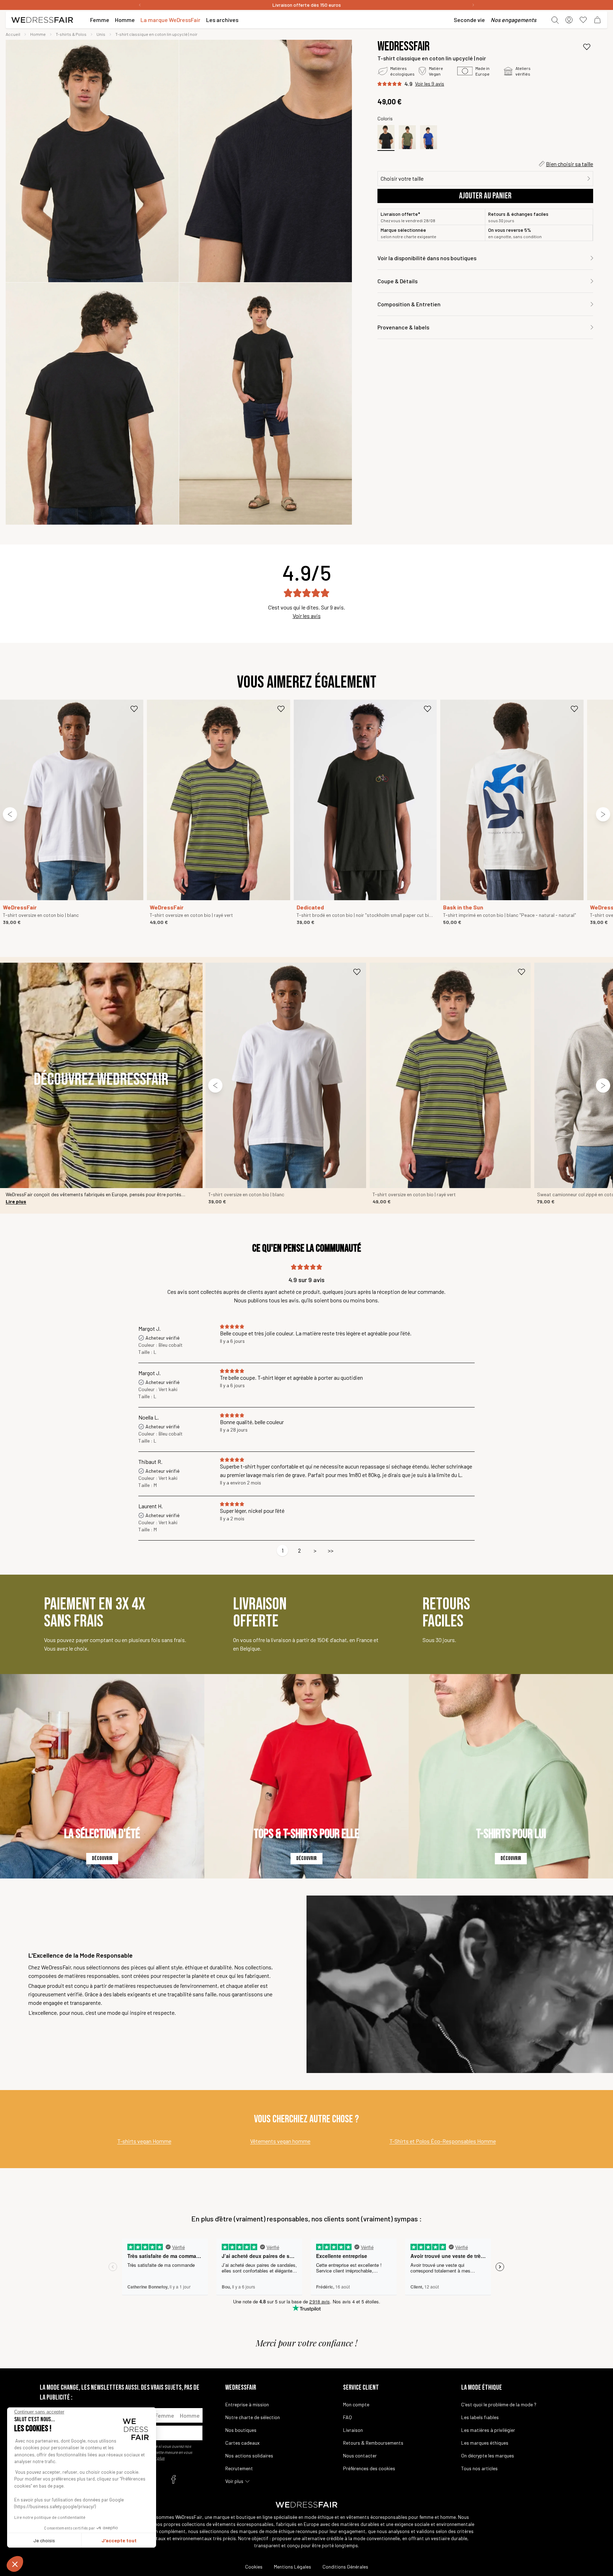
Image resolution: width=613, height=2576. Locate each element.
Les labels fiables (480, 2417)
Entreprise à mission (247, 2404)
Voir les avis (307, 616)
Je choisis (44, 2540)
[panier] (597, 20)
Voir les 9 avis (430, 84)
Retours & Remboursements (373, 2443)
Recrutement (239, 2468)
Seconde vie (469, 20)
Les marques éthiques (485, 2443)
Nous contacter (360, 2455)
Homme (190, 2415)
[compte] (569, 20)
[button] (15, 2564)
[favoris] (583, 20)
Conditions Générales (345, 2567)
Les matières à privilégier (488, 2430)
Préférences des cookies (369, 2468)
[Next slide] (603, 814)
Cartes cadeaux (242, 2443)
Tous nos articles (479, 2468)
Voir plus (234, 2481)
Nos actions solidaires (249, 2455)
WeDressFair (404, 47)
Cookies (254, 2567)
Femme (165, 2415)
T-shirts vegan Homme (144, 2141)
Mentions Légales (292, 2567)
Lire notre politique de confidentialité (50, 2517)
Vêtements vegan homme (280, 2141)
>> (331, 1550)
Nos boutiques (241, 2430)
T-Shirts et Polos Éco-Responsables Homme (443, 2141)
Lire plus (16, 1201)
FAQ (347, 2417)
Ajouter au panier (485, 196)
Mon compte (356, 2404)
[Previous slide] (10, 814)
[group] (92, 161)
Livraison (353, 2430)
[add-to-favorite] (587, 47)
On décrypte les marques (488, 2455)
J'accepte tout (119, 2540)
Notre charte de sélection (253, 2417)
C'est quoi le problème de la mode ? (499, 2404)
